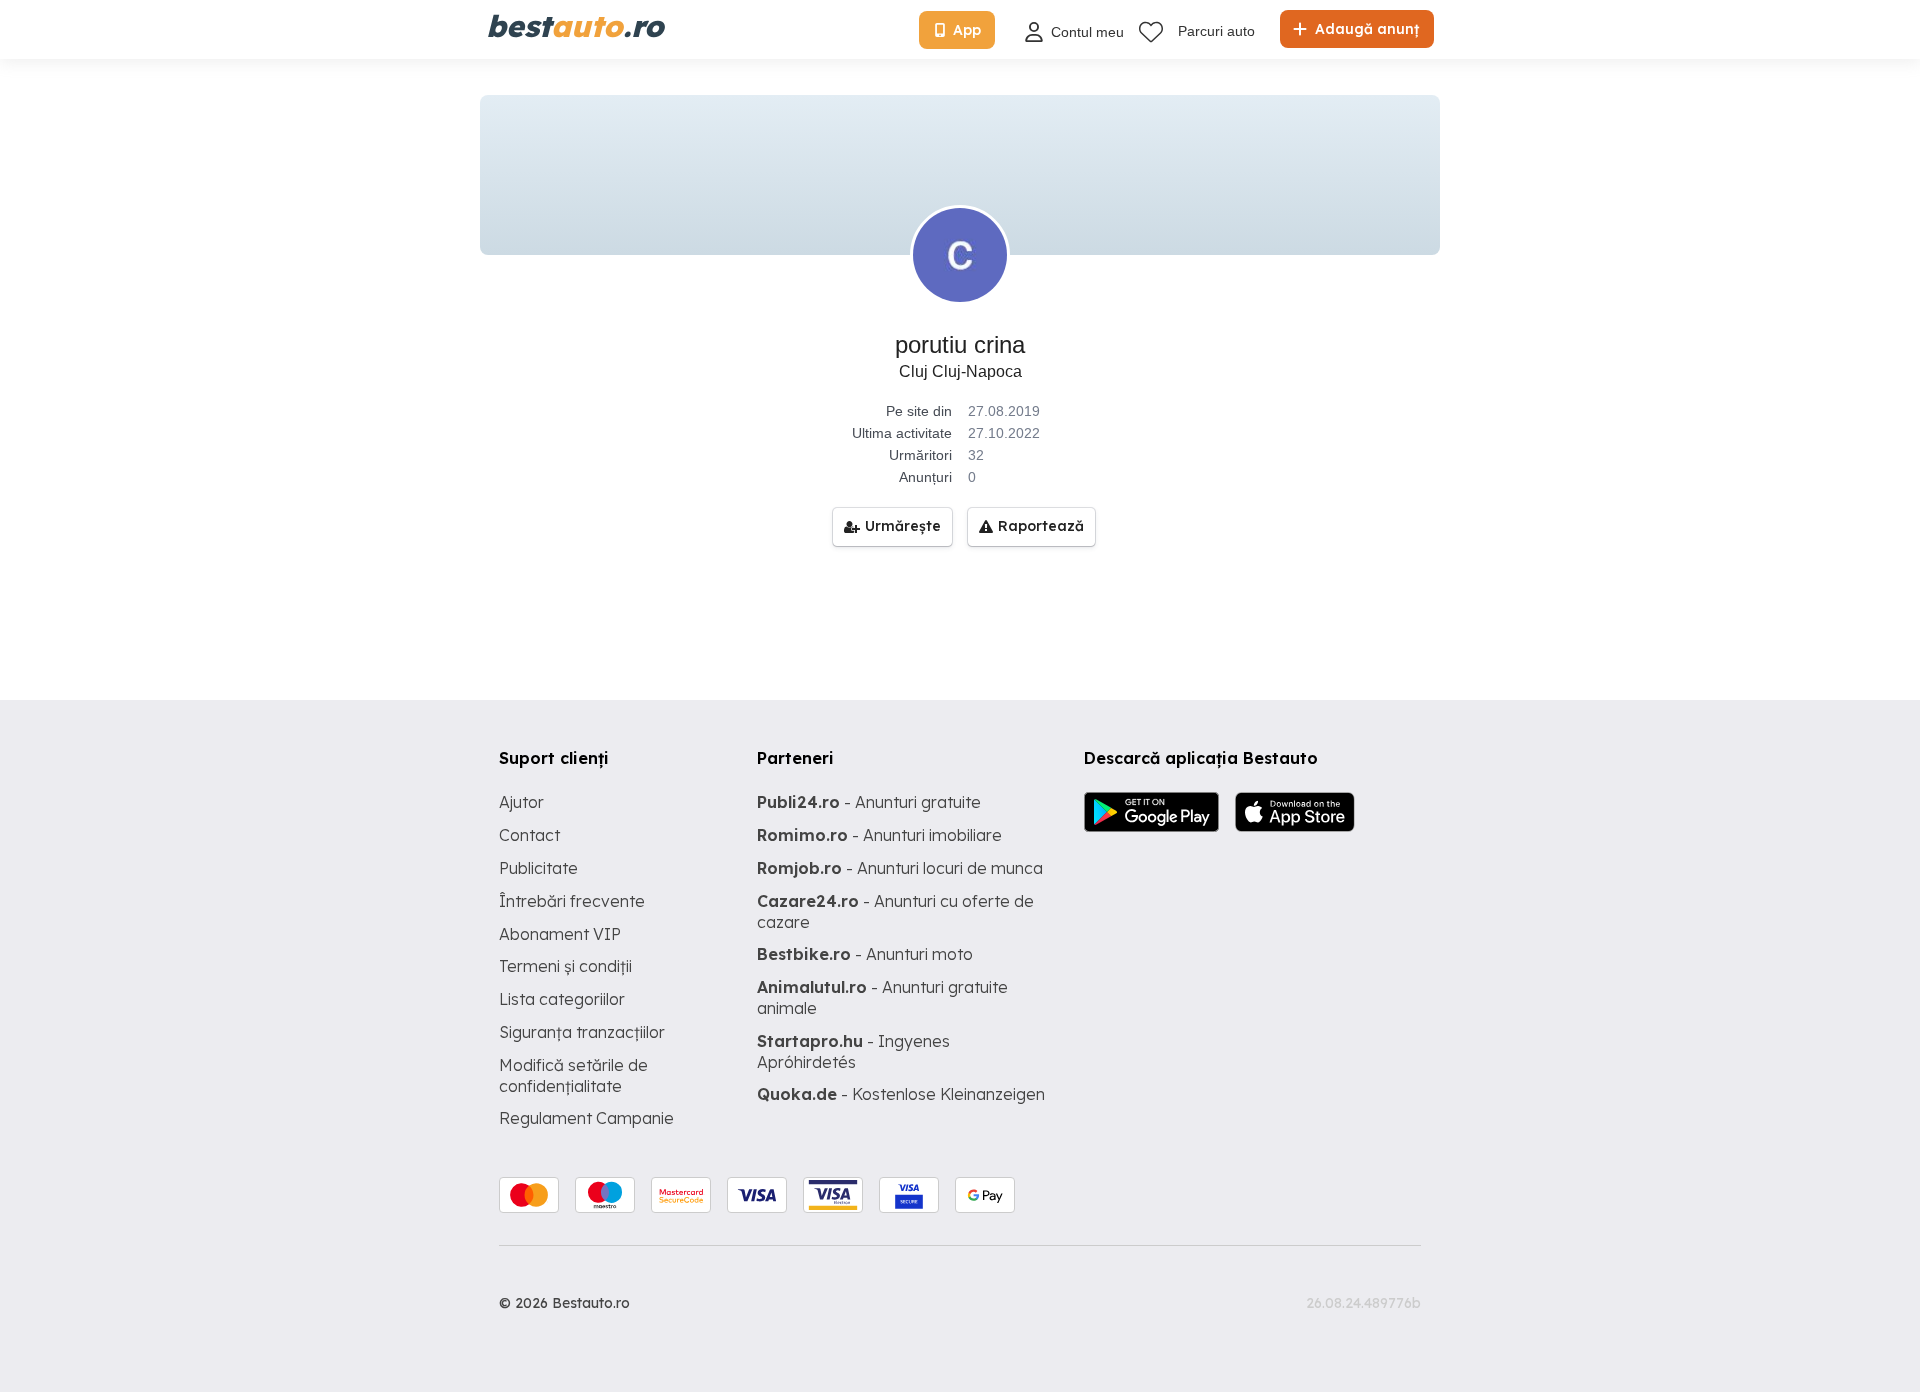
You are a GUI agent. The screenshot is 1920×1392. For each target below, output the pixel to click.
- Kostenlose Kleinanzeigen (901, 1094)
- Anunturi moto (865, 954)
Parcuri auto (1216, 31)
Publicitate (538, 868)
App (967, 30)
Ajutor (521, 802)
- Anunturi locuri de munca (900, 868)
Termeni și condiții (565, 966)
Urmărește (903, 526)
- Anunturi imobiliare (879, 835)
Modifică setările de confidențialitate (573, 1075)
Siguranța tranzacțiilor (582, 1032)
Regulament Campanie (586, 1118)
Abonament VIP (560, 934)
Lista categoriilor (562, 999)
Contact (529, 835)
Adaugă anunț (1365, 29)
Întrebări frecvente (572, 901)
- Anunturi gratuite (869, 802)
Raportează (1041, 526)
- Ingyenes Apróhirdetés (853, 1051)
